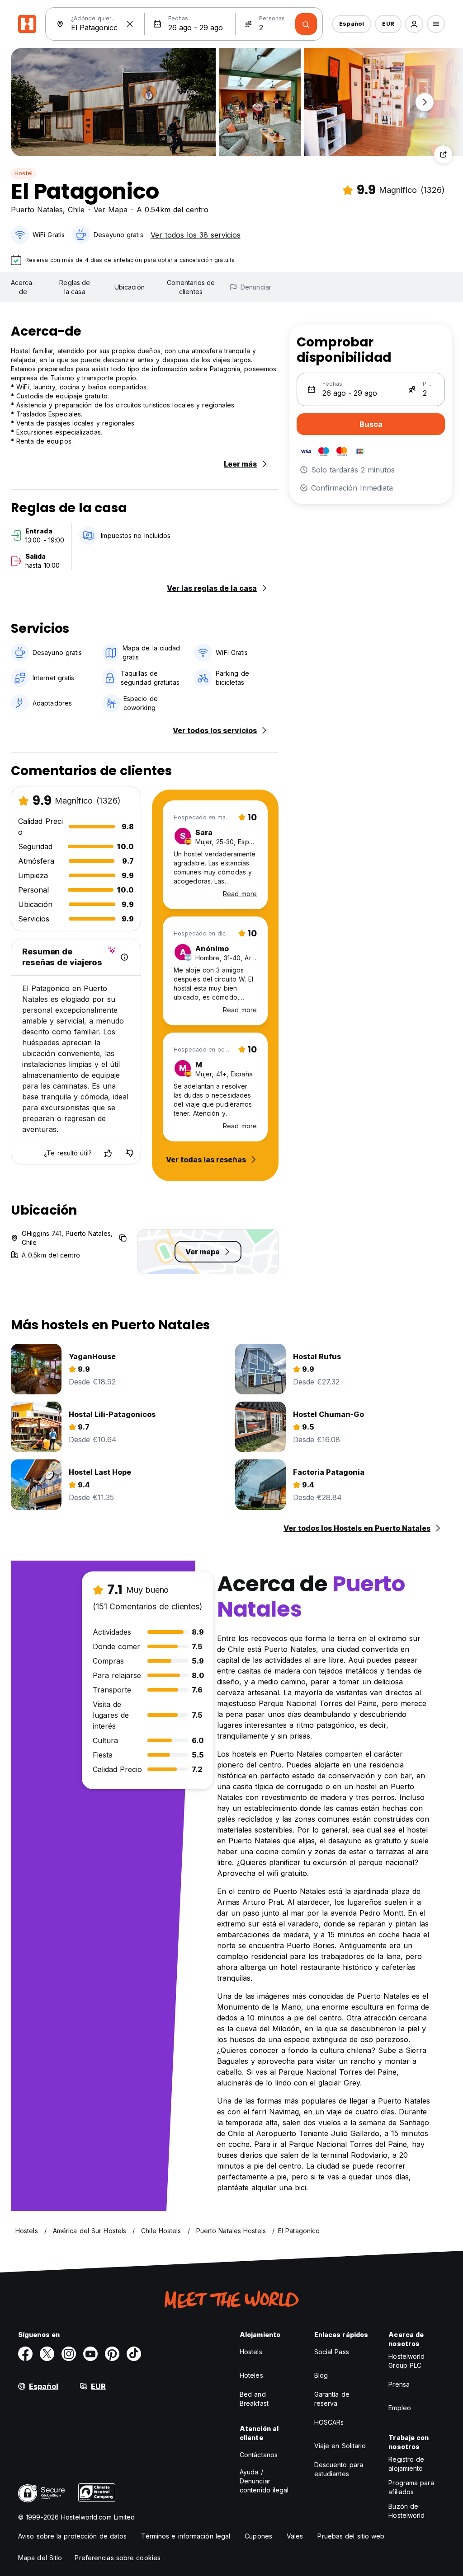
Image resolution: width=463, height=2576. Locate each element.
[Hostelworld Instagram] (69, 2354)
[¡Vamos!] (306, 24)
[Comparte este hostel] (443, 154)
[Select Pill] (414, 24)
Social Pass (332, 2352)
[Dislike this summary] (130, 1153)
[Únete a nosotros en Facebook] (25, 2354)
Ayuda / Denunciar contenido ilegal (264, 2481)
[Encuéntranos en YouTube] (90, 2354)
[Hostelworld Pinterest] (112, 2354)
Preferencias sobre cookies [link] (118, 2558)
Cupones (258, 2536)
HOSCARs (329, 2422)
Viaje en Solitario (340, 2446)
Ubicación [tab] (130, 287)
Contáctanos (259, 2455)
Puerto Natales (37, 210)
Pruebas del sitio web (351, 2536)
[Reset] (130, 24)
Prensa (399, 2384)
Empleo (400, 2408)
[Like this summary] (108, 1153)
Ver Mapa (111, 210)
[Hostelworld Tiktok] (134, 2354)
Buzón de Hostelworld (406, 2511)
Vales (295, 2536)
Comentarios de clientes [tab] (191, 287)
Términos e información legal (186, 2536)
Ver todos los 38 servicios (196, 235)
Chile (76, 210)
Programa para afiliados (411, 2487)
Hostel (24, 173)
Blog (321, 2375)
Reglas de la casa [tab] (75, 287)
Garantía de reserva (332, 2399)
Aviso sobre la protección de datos (72, 2536)
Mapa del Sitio (40, 2558)
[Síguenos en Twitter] (47, 2354)
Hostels (251, 2352)
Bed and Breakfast (254, 2399)
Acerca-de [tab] (23, 287)
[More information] (124, 957)
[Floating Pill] (425, 102)
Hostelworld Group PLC (406, 2361)
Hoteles (251, 2375)
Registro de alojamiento (406, 2464)
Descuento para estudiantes (339, 2469)
